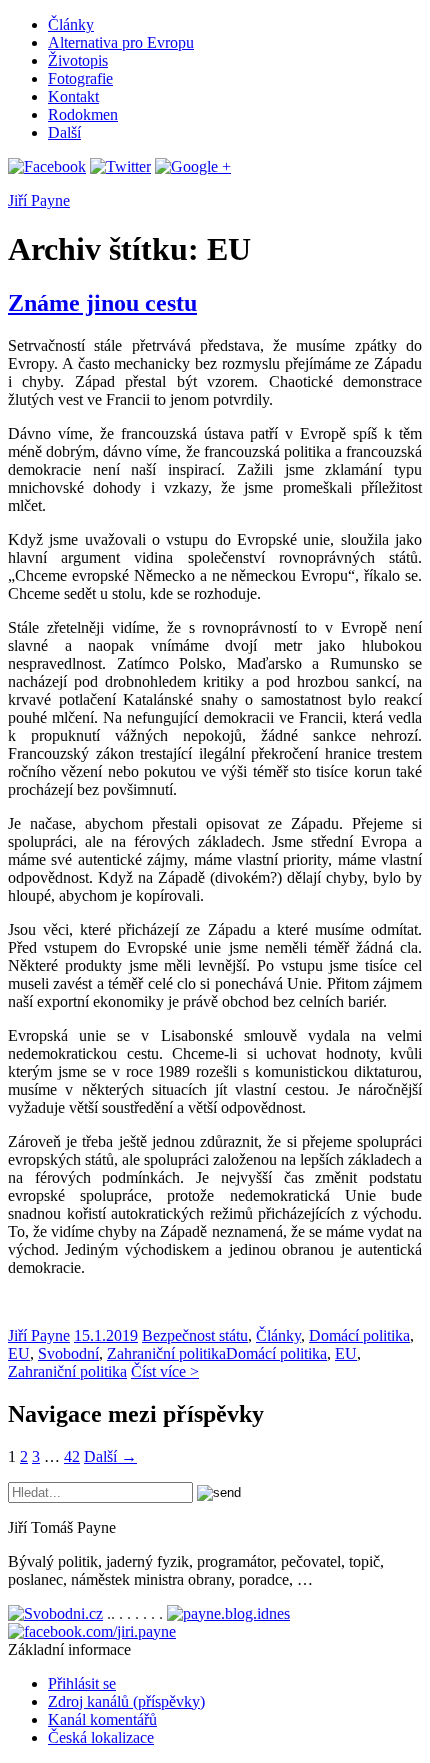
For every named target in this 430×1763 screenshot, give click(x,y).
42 (72, 1456)
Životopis (78, 60)
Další (64, 132)
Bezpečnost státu (195, 1335)
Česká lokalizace (101, 1737)
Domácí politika (359, 1335)
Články (71, 24)
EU (19, 1353)
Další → (110, 1456)
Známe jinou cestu (102, 303)
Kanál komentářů (102, 1719)
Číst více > (165, 1371)
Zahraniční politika (166, 1353)
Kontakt (73, 96)
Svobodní (68, 1353)
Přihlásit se (82, 1683)
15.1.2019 (106, 1335)
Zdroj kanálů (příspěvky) (126, 1701)
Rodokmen (83, 114)
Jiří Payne (39, 200)
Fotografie (80, 78)
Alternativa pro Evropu (121, 42)
